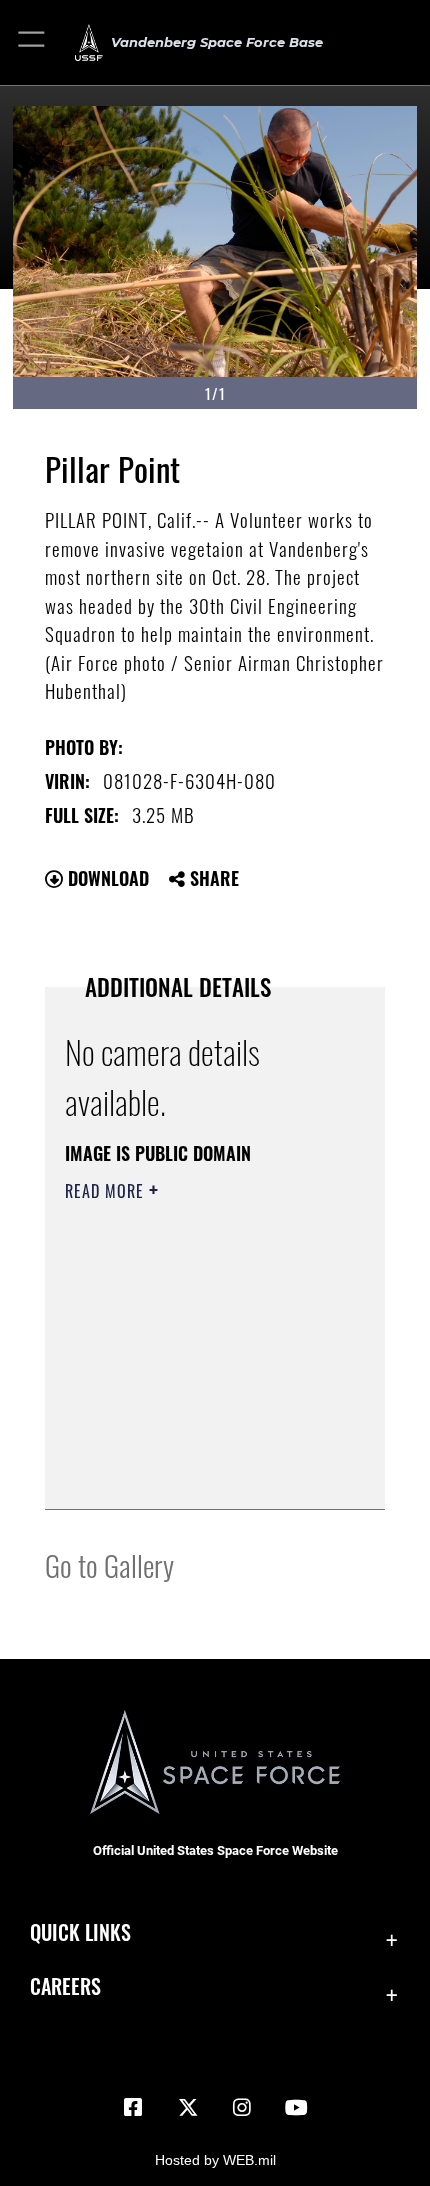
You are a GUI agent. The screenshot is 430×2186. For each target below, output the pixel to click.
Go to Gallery (109, 1564)
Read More (107, 1191)
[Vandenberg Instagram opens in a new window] (242, 2108)
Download (106, 878)
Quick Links (80, 1932)
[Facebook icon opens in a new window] (133, 2108)
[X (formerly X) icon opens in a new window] (188, 2108)
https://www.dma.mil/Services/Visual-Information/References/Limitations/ (186, 1444)
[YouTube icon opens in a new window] (297, 2108)
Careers (65, 1986)
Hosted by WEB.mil (215, 2160)
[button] (32, 42)
